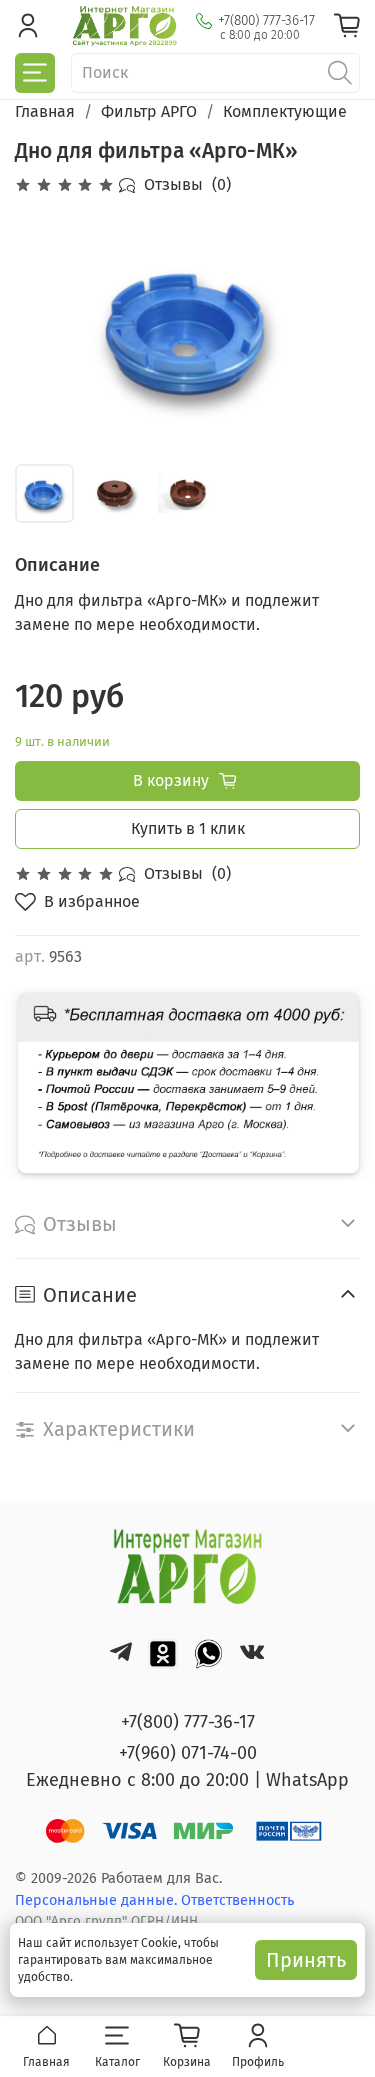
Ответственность (237, 1900)
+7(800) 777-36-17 (266, 20)
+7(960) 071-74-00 (188, 1753)
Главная (45, 111)
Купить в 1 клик (188, 828)
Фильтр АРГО (149, 111)
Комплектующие (285, 111)
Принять (306, 1960)
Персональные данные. (98, 1900)
